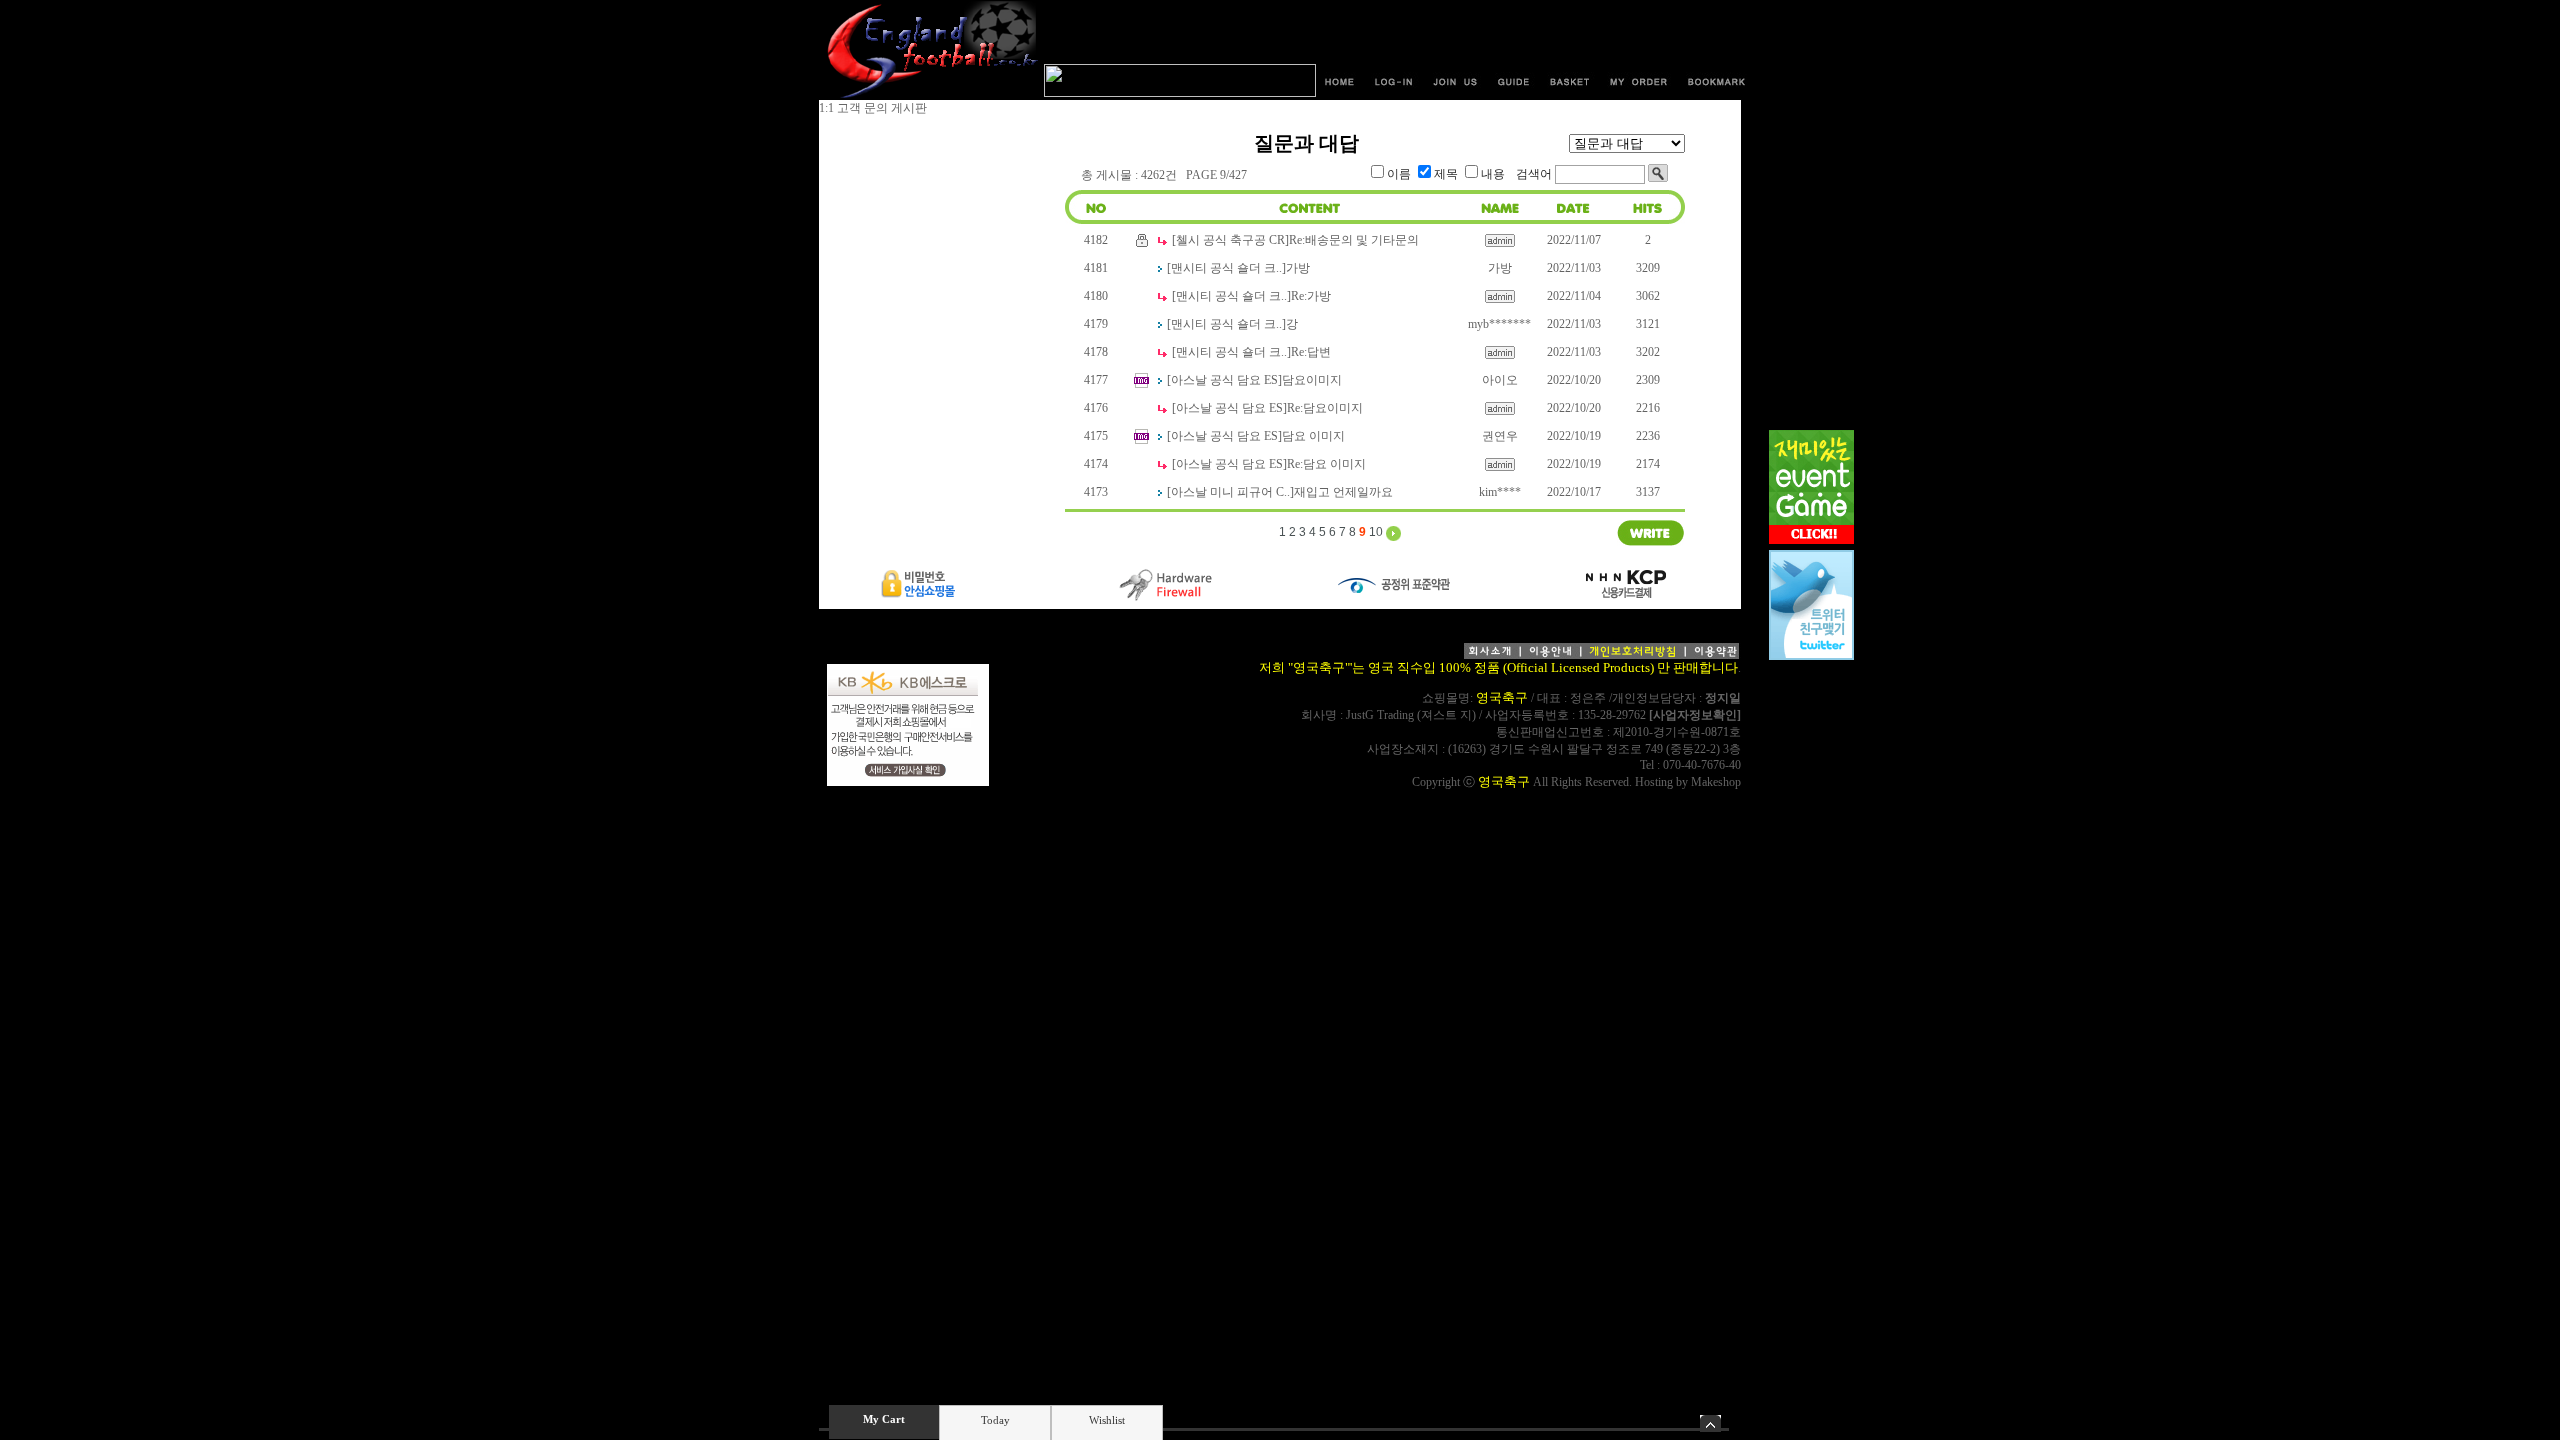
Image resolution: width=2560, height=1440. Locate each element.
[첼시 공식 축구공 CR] (1230, 240)
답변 (1311, 352)
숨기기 (1710, 1423)
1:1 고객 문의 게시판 (873, 108)
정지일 (1723, 698)
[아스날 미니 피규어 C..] (1230, 492)
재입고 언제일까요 (1343, 492)
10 (1376, 532)
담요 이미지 (1313, 436)
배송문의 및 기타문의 (1354, 240)
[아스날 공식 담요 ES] (1224, 380)
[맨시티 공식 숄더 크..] (1226, 268)
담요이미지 (1312, 380)
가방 (1298, 268)
